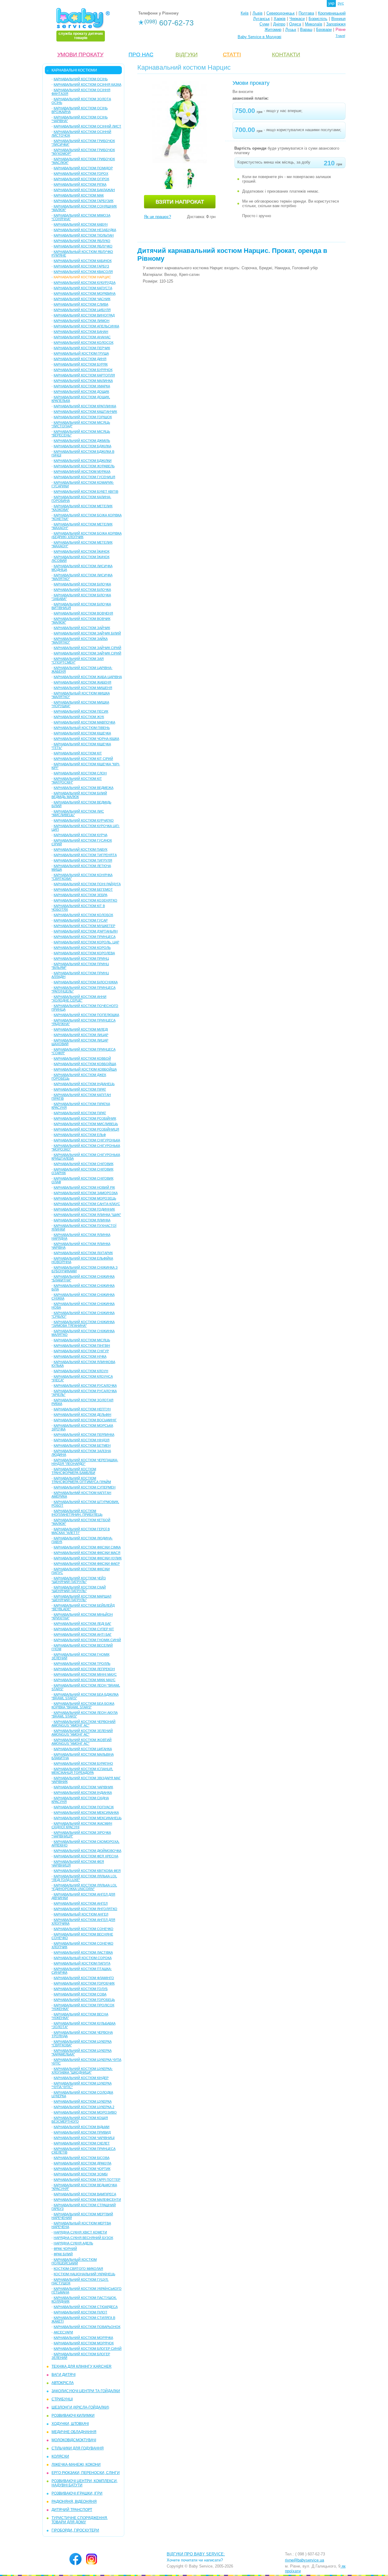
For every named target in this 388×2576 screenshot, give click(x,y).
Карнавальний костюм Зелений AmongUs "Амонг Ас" (82, 1733)
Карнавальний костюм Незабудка (85, 230)
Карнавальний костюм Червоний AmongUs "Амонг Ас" (84, 1723)
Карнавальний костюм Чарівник (83, 1787)
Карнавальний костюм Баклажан (84, 190)
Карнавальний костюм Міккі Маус (85, 1680)
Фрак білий (63, 2254)
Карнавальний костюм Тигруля (83, 860)
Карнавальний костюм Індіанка (83, 1793)
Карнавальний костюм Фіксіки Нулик (88, 1558)
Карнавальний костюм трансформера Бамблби (74, 1471)
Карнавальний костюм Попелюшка (86, 1015)
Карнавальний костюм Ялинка (82, 1220)
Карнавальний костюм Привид (82, 2132)
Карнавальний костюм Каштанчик (85, 412)
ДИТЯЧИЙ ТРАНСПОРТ (72, 2510)
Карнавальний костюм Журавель (84, 466)
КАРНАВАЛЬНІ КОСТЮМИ (74, 70)
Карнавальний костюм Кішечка (82, 733)
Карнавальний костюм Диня (80, 359)
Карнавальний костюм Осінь (81, 79)
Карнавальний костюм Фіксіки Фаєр (87, 1564)
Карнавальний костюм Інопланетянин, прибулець (77, 1513)
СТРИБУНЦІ (62, 2399)
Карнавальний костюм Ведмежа (84, 788)
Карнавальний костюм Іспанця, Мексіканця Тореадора (82, 1771)
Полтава (306, 13)
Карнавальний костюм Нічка (80, 1356)
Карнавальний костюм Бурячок (83, 370)
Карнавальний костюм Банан (81, 332)
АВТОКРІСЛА (63, 2383)
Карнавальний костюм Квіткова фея (87, 1871)
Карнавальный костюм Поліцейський (74, 2261)
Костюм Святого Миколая (78, 2269)
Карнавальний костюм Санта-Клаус (87, 1204)
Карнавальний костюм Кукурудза (85, 283)
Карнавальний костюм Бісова (82, 2158)
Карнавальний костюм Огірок (81, 179)
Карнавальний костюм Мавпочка (84, 722)
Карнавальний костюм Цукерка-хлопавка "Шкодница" (82, 2071)
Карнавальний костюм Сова (80, 1994)
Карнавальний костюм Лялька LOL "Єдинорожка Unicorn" (84, 1887)
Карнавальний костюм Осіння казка (87, 84)
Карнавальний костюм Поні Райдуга (87, 884)
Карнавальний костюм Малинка (83, 381)
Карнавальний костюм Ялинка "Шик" (87, 1215)
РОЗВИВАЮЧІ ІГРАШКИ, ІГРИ (77, 2493)
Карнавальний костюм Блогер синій (88, 2349)
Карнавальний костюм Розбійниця (86, 1129)
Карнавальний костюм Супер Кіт (84, 1629)
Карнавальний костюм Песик (81, 711)
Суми (264, 24)
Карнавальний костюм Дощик (81, 392)
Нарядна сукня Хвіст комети (80, 2232)
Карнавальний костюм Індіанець (84, 1084)
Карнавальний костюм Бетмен (82, 1445)
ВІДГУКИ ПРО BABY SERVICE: (196, 2554)
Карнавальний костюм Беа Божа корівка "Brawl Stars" (83, 1705)
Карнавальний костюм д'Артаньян (86, 931)
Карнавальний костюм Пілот (80, 2312)
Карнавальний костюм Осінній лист (87, 126)
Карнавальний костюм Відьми (82, 2127)
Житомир (273, 30)
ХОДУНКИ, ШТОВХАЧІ (70, 2424)
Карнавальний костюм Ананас (82, 337)
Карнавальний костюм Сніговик (84, 1164)
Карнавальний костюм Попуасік (84, 1807)
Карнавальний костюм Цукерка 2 (84, 2107)
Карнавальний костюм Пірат (80, 1089)
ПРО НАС (141, 55)
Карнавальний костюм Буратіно (83, 1763)
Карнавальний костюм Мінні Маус (85, 1674)
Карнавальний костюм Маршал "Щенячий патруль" (81, 1598)
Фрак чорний (65, 2249)
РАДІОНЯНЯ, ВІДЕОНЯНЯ (74, 2502)
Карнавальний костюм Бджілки (83, 461)
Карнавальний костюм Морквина (85, 293)
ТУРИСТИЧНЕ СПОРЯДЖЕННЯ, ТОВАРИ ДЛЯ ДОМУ (80, 2520)
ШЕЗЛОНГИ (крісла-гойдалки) (80, 2407)
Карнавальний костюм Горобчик (84, 1983)
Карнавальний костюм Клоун (81, 1371)
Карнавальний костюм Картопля (84, 375)
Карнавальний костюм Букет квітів (86, 492)
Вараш (306, 30)
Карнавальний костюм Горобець (84, 2000)
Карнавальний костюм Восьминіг (85, 1420)
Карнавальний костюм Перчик (82, 348)
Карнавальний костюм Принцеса (85, 937)
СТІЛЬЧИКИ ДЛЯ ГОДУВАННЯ (78, 2448)
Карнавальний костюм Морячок (84, 2343)
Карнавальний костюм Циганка (83, 1749)
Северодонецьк (281, 13)
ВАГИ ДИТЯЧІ (64, 2375)
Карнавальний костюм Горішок (83, 417)
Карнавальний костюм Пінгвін (82, 1346)
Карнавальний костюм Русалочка (85, 1386)
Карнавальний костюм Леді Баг (82, 1624)
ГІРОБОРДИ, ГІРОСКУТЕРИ (75, 2530)
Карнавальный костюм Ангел (81, 1914)
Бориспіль (318, 19)
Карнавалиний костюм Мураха (82, 472)
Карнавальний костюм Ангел (81, 1903)
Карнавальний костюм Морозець (85, 1198)
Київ (245, 13)
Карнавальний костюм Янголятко (85, 1909)
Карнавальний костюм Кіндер (81, 2078)
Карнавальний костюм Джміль (82, 441)
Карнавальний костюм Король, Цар (86, 942)
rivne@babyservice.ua (304, 2560)
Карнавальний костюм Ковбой (82, 1058)
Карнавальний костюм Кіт (78, 753)
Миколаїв (314, 24)
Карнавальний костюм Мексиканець (88, 1818)
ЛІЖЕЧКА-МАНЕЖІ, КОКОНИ (76, 2465)
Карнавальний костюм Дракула (82, 2163)
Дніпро (279, 24)
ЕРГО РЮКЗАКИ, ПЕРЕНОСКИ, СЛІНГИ (86, 2473)
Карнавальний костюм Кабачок (83, 261)
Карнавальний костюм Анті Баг (83, 1634)
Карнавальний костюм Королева (84, 953)
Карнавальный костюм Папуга (82, 1963)
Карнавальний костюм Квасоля (83, 272)
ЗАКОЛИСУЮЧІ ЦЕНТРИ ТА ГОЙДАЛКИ (86, 2391)
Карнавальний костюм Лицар (81, 1035)
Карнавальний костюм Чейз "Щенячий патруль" (79, 1580)
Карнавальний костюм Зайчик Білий (87, 633)
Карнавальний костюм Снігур (81, 1351)
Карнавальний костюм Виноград (84, 315)
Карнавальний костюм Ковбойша (85, 1064)
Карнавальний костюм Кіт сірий (83, 759)
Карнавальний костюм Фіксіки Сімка (87, 1547)
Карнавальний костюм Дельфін (82, 1415)
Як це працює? (157, 217)
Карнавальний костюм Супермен (85, 1487)
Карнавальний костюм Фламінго (84, 1978)
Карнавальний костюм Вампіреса (85, 2194)
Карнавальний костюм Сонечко (84, 1929)
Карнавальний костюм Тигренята (85, 855)
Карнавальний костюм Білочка (82, 584)
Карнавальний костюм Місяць (82, 1340)
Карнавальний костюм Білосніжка (86, 982)
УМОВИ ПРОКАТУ (80, 55)
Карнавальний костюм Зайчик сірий (87, 648)
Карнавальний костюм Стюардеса (86, 2307)
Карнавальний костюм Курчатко (84, 820)
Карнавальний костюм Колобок (83, 915)
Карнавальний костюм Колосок (84, 343)
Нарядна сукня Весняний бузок (83, 2238)
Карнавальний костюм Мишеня (83, 688)
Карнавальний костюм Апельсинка (86, 326)
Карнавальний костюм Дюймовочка (87, 1851)
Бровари (324, 30)
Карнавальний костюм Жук (79, 717)
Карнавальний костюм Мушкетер (84, 926)
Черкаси (297, 19)
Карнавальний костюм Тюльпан (84, 235)
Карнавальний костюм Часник (82, 299)
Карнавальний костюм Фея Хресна (86, 1856)
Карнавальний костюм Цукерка (83, 2101)
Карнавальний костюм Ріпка (80, 184)
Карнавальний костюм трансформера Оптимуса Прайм (81, 1480)
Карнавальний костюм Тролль (82, 1664)
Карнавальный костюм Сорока (83, 1958)
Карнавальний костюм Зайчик (82, 628)
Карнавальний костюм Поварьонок (87, 2327)
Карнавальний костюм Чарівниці (84, 2138)
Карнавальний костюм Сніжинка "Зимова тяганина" (83, 1324)
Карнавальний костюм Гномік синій (87, 1640)
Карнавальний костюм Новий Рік (84, 1187)
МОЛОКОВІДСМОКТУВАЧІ (74, 2440)
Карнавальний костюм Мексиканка (86, 1813)
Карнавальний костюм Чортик (82, 2169)
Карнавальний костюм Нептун (82, 1409)
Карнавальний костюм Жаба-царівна (88, 677)
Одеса (295, 24)
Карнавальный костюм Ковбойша (85, 1069)
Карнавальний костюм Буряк (81, 364)
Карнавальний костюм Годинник (84, 1209)
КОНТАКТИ (286, 55)
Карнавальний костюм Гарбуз (81, 266)
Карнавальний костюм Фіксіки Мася (87, 1553)
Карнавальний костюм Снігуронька (87, 1140)
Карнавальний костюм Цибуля (82, 310)
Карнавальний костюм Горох (81, 174)
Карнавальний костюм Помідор (83, 168)
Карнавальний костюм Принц (81, 959)
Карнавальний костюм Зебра (80, 895)
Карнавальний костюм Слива (81, 304)
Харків (280, 19)
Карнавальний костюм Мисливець (86, 1124)
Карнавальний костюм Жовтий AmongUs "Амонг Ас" (82, 1742)
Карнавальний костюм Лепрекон (84, 1669)
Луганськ (261, 19)
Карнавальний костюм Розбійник (85, 1118)
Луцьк (291, 30)
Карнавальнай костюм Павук (80, 849)
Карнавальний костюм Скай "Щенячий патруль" (79, 1589)
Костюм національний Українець (84, 2274)
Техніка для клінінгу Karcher (82, 2366)
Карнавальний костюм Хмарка (82, 386)
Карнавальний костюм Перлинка (84, 1435)
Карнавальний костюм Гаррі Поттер (87, 2180)
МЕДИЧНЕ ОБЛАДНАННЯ (74, 2432)
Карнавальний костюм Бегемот (83, 889)
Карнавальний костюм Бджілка (82, 446)
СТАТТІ (232, 55)
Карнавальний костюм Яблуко (82, 241)
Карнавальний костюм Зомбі (81, 2174)
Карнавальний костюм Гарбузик (84, 201)
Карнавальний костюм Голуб (81, 1989)
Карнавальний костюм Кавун (81, 224)
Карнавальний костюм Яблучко (83, 246)
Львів (258, 13)
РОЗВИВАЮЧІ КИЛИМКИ (73, 2415)
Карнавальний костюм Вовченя (83, 613)
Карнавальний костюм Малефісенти (87, 2200)
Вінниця (338, 19)
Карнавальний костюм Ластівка (83, 1952)
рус (341, 3)
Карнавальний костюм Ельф (80, 1135)
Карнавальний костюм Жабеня (82, 682)
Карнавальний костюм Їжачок (82, 551)
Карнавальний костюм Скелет (82, 2143)
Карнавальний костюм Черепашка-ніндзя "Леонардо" (85, 1462)
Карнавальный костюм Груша (81, 353)
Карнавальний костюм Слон (80, 773)
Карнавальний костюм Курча (80, 835)
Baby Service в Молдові (259, 37)
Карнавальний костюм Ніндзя (82, 1440)
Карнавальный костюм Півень (82, 728)
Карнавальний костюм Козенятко (85, 900)
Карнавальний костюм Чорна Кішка (86, 739)
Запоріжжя (336, 24)
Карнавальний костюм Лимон (82, 321)
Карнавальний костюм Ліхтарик (83, 1253)
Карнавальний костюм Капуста (83, 288)
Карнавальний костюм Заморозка (86, 1193)
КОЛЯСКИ (60, 2456)
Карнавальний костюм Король (82, 948)
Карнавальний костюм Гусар (81, 920)
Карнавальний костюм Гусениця (84, 477)
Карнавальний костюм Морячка (83, 2338)
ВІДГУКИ (187, 55)
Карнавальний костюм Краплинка (85, 406)
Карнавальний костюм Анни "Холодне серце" (79, 998)
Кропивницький (332, 13)
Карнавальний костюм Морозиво (85, 2112)
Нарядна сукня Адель (73, 2243)
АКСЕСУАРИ (63, 2332)
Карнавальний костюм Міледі (81, 1029)
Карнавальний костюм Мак (79, 195)
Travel (340, 36)
